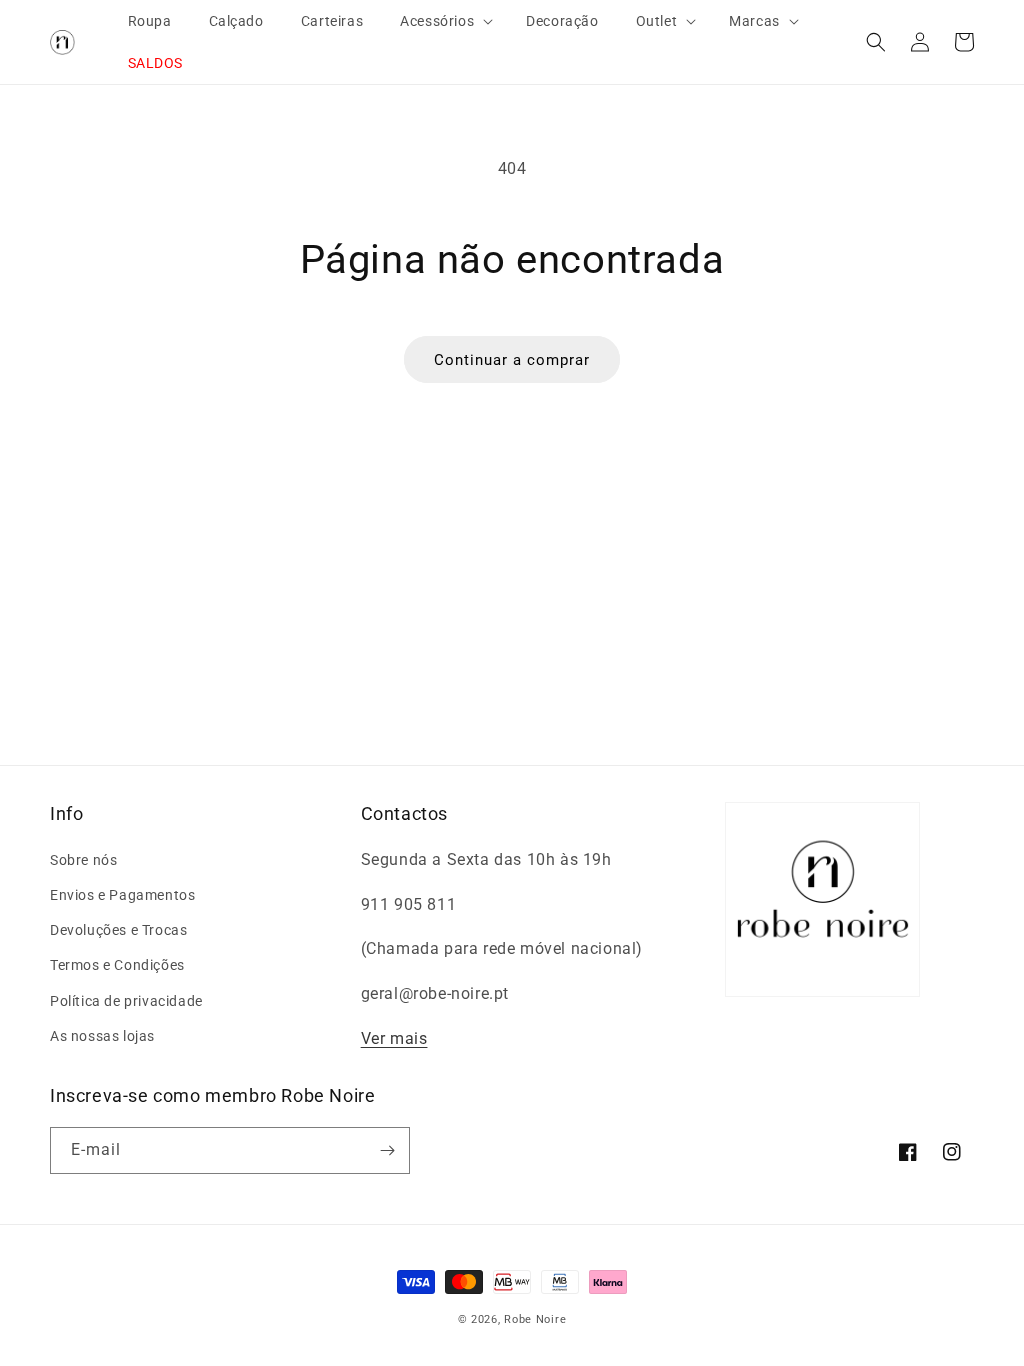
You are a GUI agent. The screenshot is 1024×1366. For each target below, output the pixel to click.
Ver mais (394, 1038)
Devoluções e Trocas (118, 930)
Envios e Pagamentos (122, 895)
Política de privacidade (126, 1001)
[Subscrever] (387, 1150)
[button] (438, 21)
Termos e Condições (117, 965)
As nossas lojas (102, 1036)
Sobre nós (83, 860)
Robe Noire (535, 1319)
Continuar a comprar (512, 360)
